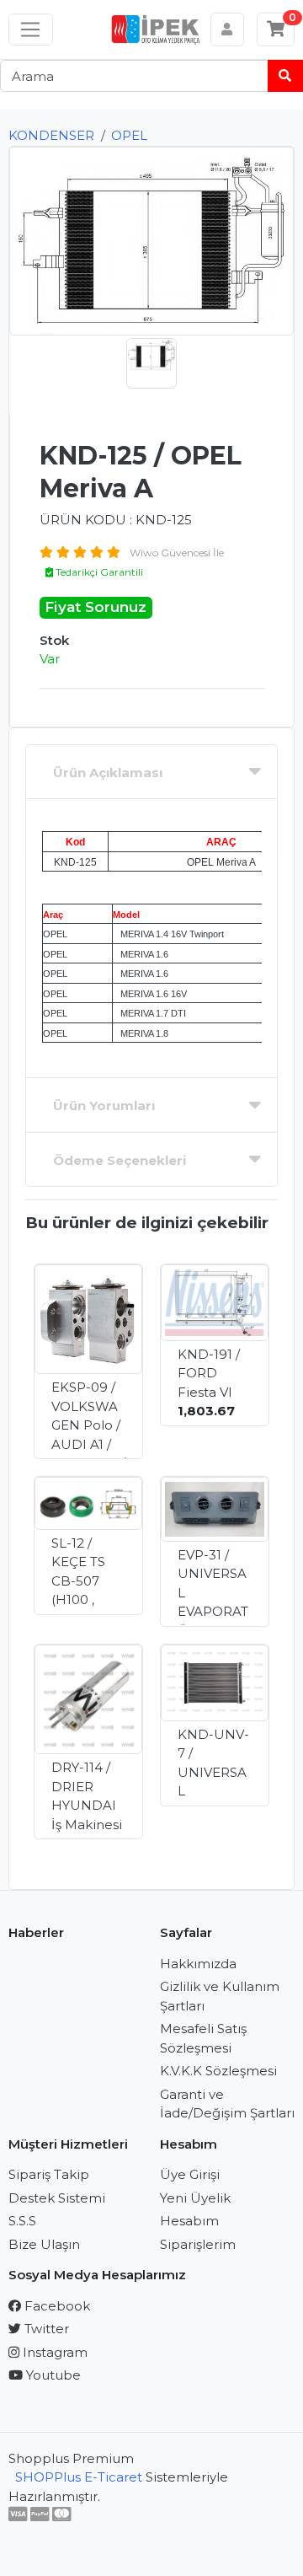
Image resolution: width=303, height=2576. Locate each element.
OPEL (129, 135)
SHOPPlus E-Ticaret (79, 2477)
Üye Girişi (190, 2174)
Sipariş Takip (49, 2174)
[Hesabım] (228, 30)
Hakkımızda (198, 1964)
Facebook (56, 2306)
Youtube (52, 2375)
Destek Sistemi (57, 2198)
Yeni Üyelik (195, 2198)
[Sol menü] (31, 30)
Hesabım (189, 2221)
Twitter (45, 2329)
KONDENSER (51, 135)
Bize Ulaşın (44, 2244)
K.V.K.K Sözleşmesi (218, 2071)
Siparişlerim (198, 2244)
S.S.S (22, 2221)
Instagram (53, 2352)
